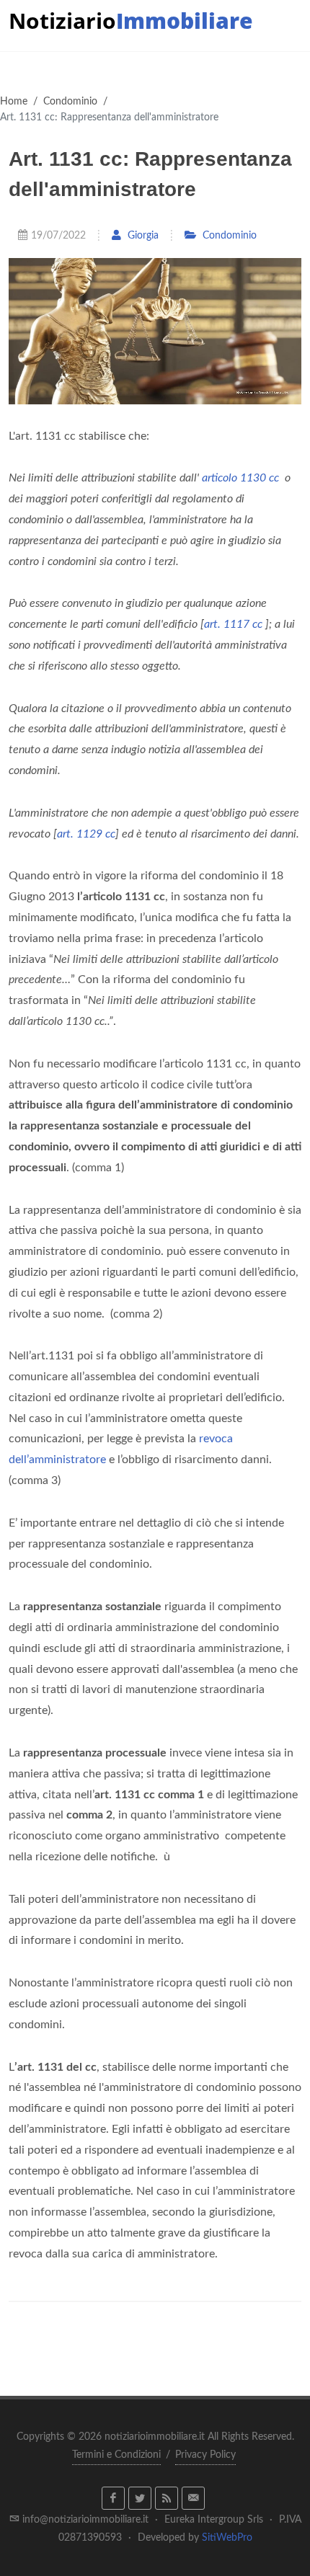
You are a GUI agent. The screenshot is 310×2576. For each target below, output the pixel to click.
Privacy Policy (205, 2455)
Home (14, 101)
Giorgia (142, 235)
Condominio (70, 101)
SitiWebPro (227, 2538)
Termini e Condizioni (116, 2455)
